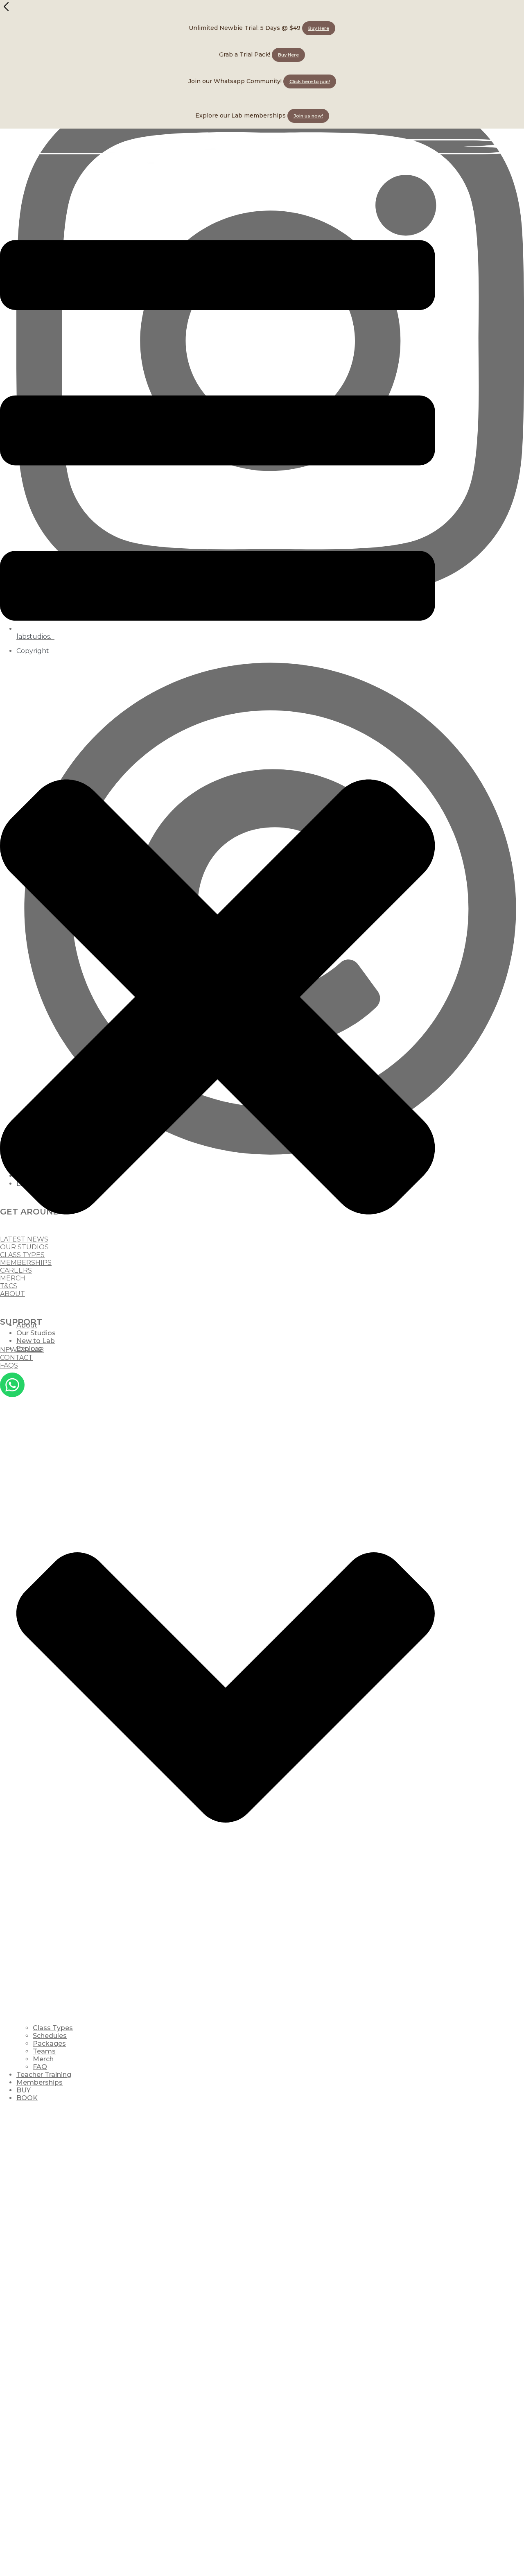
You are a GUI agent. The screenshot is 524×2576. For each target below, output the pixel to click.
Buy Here (319, 28)
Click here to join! (310, 81)
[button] (217, 748)
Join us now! (308, 116)
